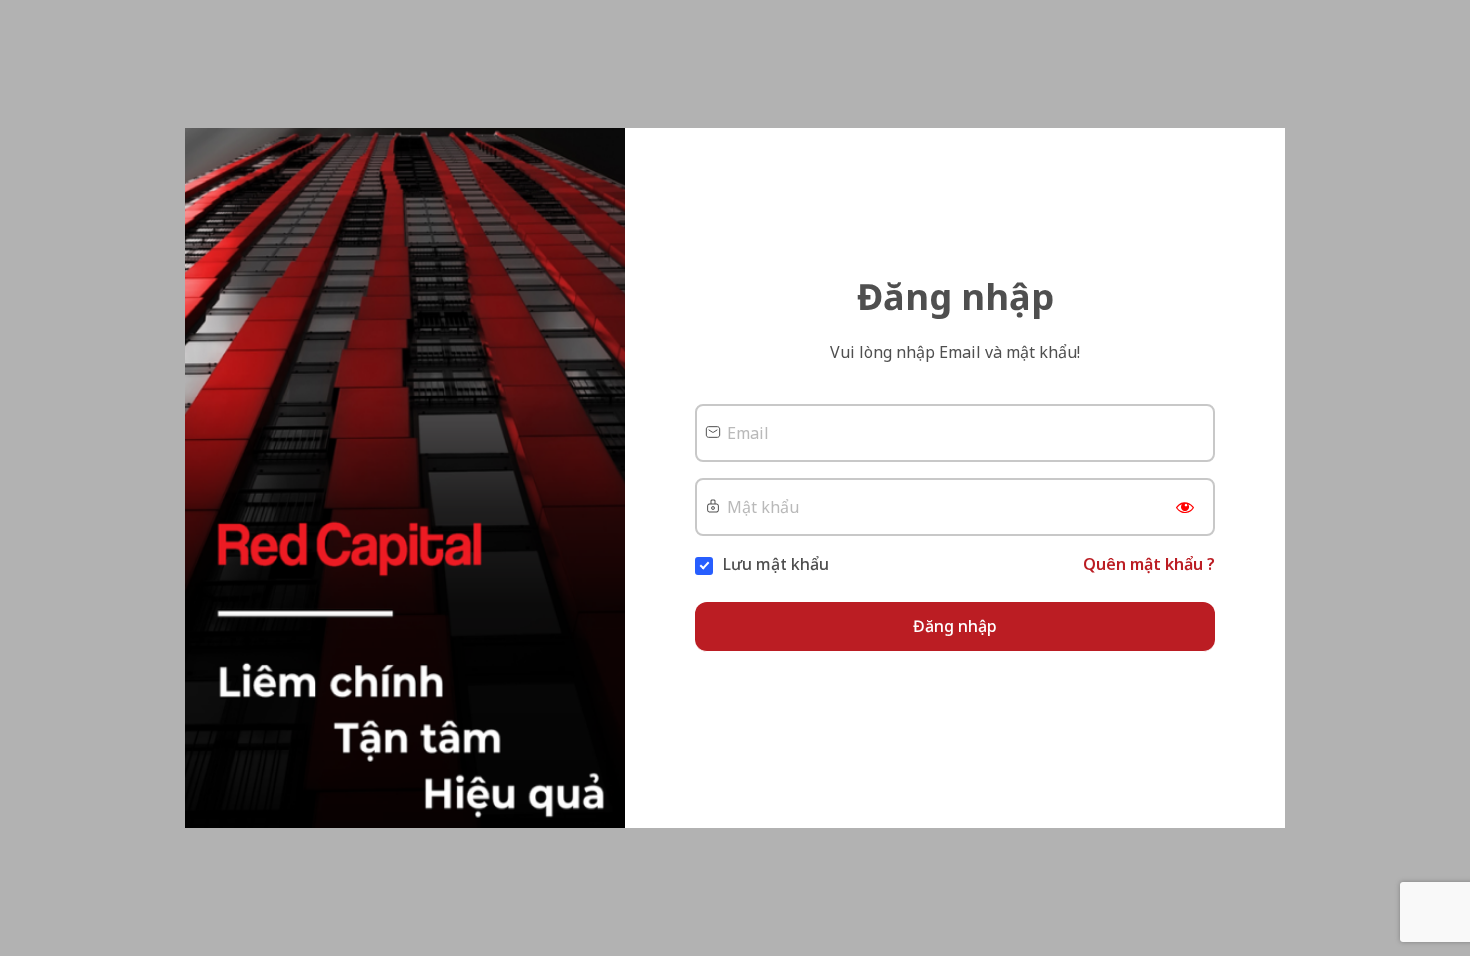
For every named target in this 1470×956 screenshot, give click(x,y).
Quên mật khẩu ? (1149, 564)
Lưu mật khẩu (776, 564)
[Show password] (1185, 512)
